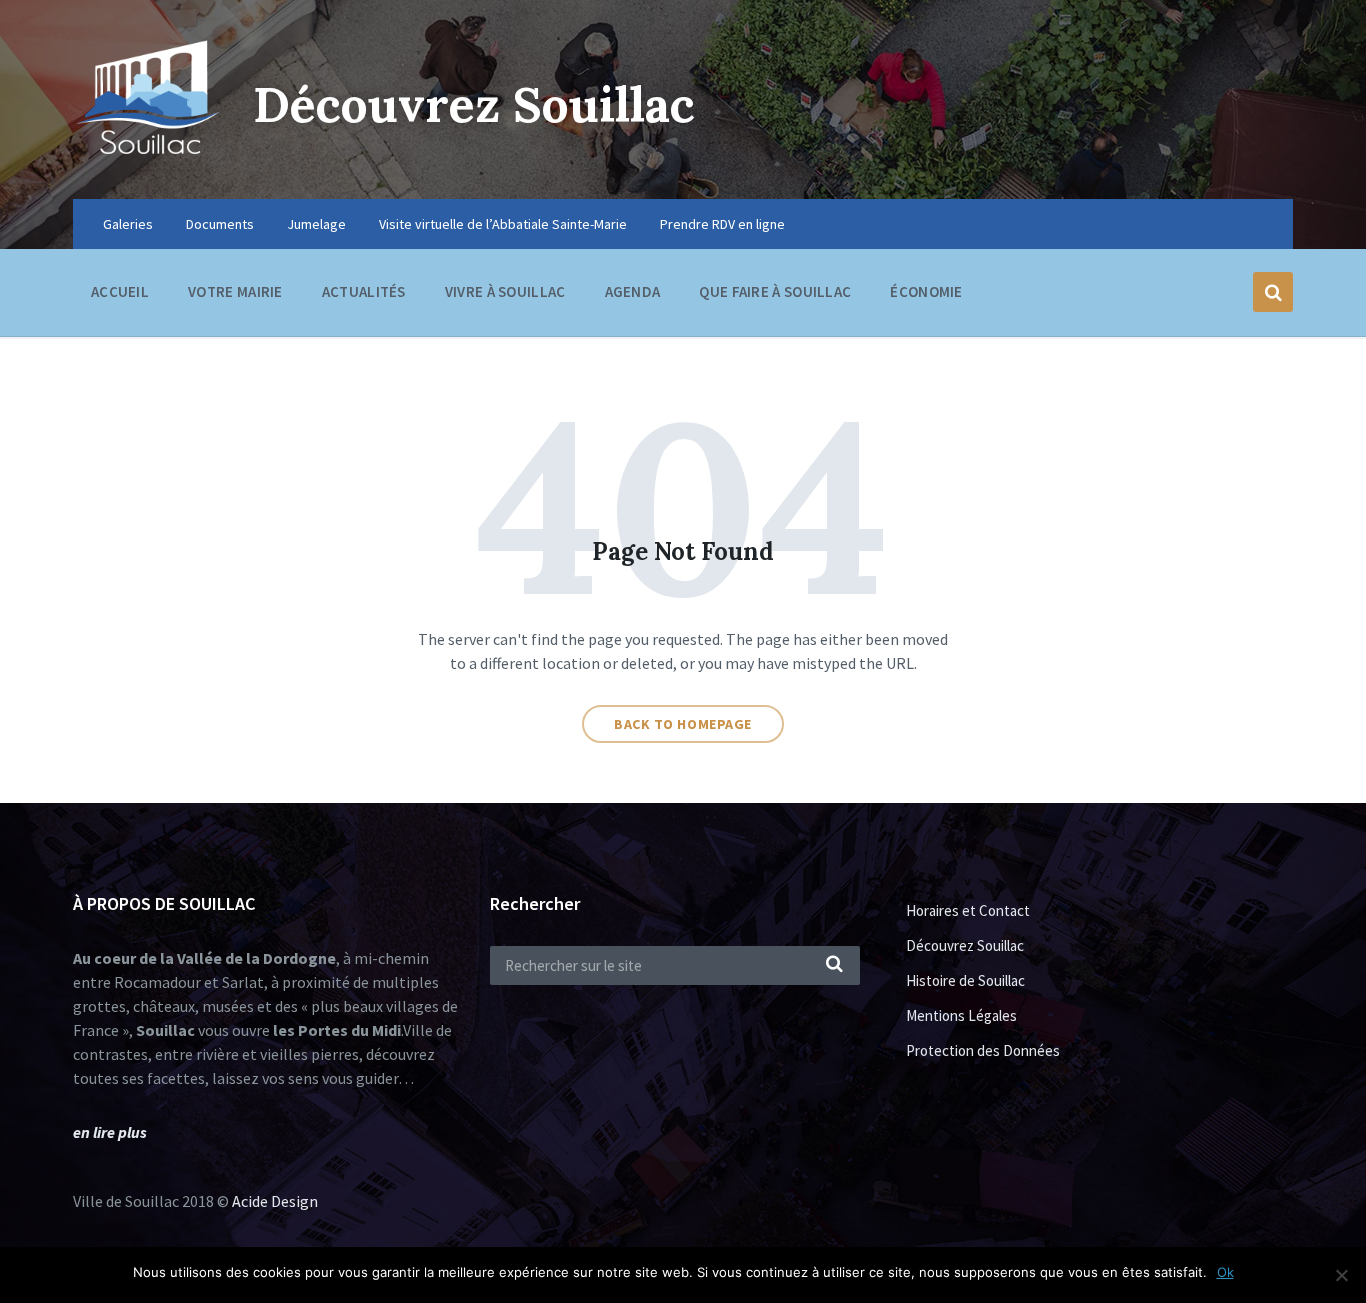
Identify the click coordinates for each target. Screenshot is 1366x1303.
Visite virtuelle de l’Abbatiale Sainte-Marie (503, 224)
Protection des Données (983, 1050)
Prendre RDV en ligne (722, 224)
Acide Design (275, 1201)
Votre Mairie (235, 291)
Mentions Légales (961, 1015)
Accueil (120, 291)
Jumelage (316, 224)
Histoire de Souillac (965, 980)
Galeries (128, 224)
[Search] (835, 965)
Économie (926, 291)
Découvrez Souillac (474, 104)
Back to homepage (683, 724)
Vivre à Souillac (505, 291)
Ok (1225, 1272)
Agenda (633, 291)
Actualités (364, 291)
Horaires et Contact (968, 910)
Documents (220, 224)
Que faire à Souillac (775, 291)
